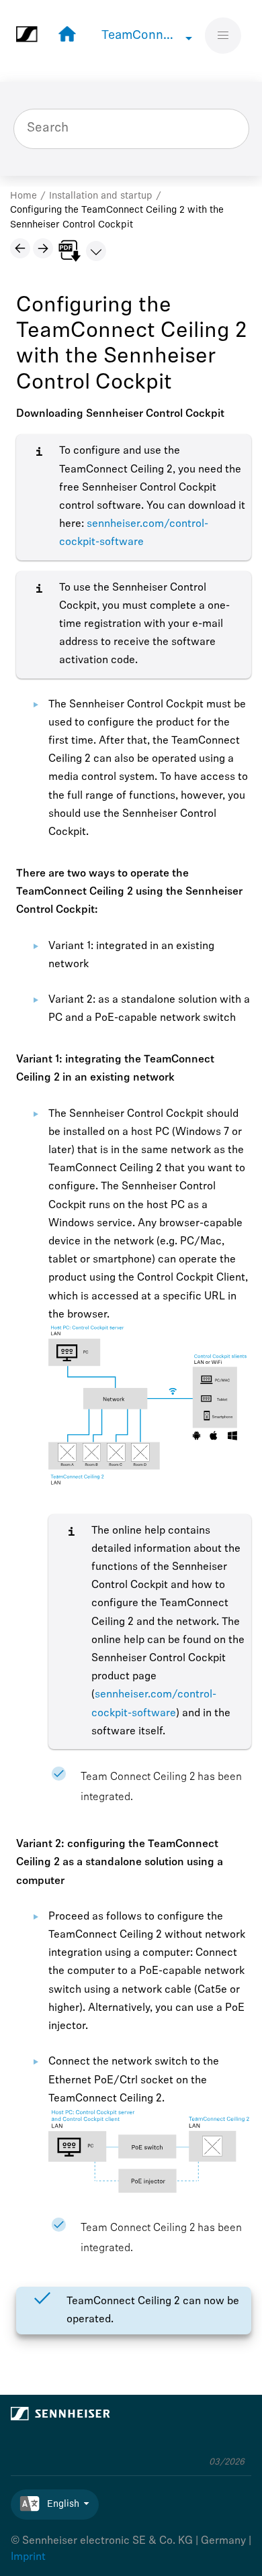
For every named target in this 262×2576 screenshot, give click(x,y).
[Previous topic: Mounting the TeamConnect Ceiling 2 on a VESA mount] (20, 248)
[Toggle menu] (223, 36)
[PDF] (70, 251)
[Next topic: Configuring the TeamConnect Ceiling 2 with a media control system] (43, 248)
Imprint (28, 2557)
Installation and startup (101, 196)
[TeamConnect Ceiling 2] (64, 35)
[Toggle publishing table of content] (96, 251)
